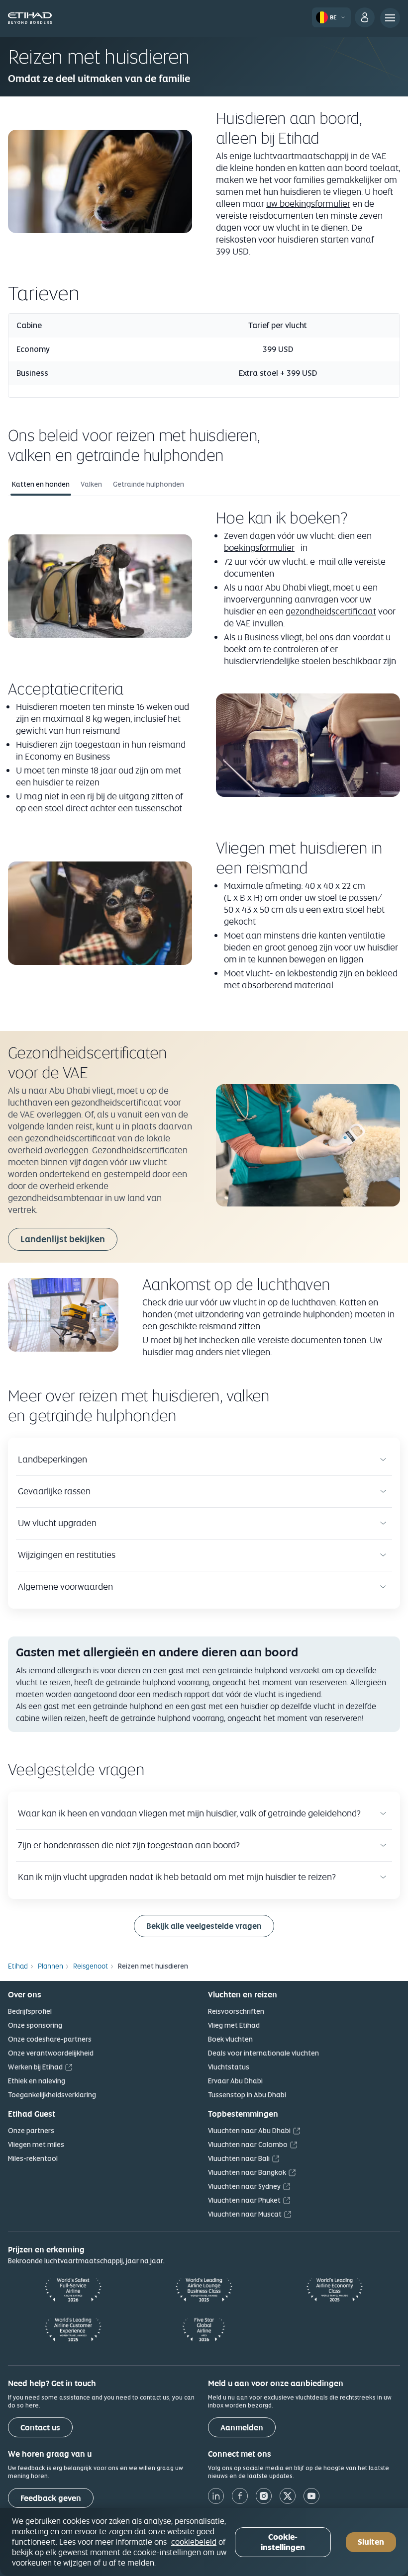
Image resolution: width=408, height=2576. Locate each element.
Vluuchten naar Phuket (244, 2200)
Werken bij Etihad (35, 2067)
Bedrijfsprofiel (30, 2011)
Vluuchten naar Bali (239, 2158)
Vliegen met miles (36, 2145)
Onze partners (31, 2131)
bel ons (319, 637)
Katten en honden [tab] (41, 484)
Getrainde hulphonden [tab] (149, 484)
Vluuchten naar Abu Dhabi (249, 2131)
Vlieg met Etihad (234, 2025)
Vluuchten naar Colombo (248, 2145)
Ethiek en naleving (37, 2081)
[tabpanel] (204, 755)
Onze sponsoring (35, 2025)
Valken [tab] (91, 484)
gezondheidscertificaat (331, 611)
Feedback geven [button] (51, 2498)
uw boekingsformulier (308, 204)
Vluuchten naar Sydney (244, 2186)
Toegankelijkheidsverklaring (52, 2095)
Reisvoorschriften (236, 2011)
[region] (204, 2542)
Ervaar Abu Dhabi (235, 2081)
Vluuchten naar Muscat (245, 2214)
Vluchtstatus (229, 2067)
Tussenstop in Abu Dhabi (247, 2095)
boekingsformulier (259, 548)
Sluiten (371, 2542)
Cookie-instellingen (283, 2542)
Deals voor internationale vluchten (263, 2053)
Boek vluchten (230, 2039)
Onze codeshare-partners (50, 2039)
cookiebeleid (194, 2542)
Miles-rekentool (33, 2158)
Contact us (40, 2428)
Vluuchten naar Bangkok (247, 2172)
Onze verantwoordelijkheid (51, 2053)
